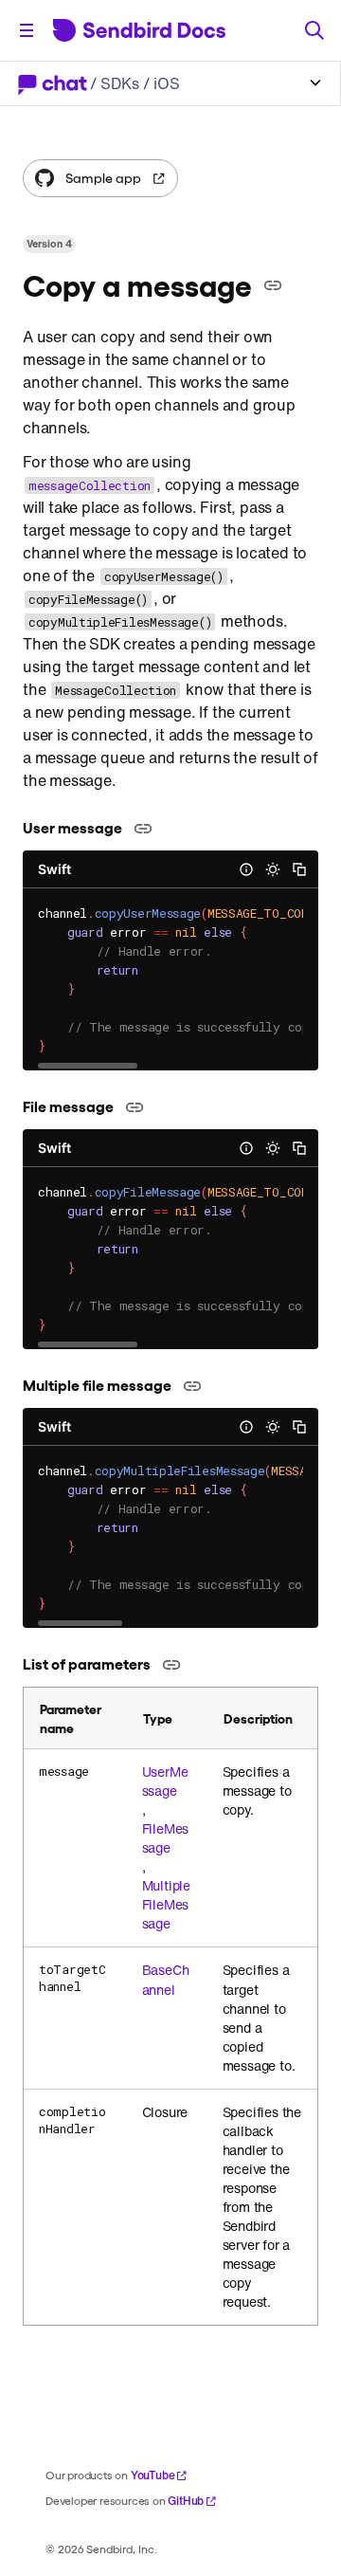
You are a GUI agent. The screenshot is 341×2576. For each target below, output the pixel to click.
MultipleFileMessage (166, 1905)
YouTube (153, 2475)
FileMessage (166, 1838)
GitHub (186, 2501)
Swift (54, 869)
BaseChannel (166, 1980)
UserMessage (165, 1781)
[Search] (314, 30)
